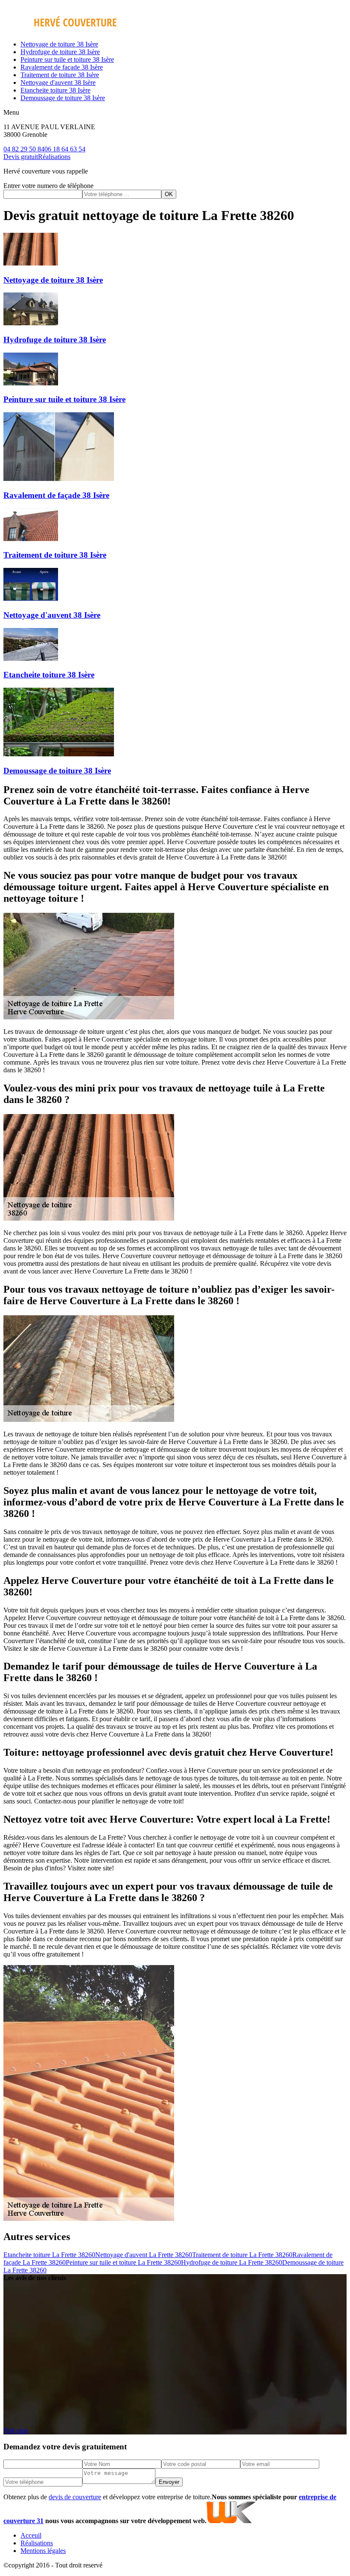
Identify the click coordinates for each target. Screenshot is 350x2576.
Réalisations (54, 157)
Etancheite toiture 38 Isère (55, 90)
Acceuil (31, 2535)
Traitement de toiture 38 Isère (60, 75)
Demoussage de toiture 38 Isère (63, 98)
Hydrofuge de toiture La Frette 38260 (232, 2262)
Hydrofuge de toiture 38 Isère (60, 52)
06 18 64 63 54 (65, 149)
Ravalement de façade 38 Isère (62, 67)
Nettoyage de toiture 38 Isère (59, 44)
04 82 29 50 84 (24, 149)
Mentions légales (43, 2551)
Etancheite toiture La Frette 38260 (49, 2255)
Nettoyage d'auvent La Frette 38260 (144, 2255)
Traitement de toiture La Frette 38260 (242, 2255)
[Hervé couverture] (60, 30)
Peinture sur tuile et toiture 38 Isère (67, 59)
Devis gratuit (21, 157)
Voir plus (16, 2430)
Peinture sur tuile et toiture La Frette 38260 (123, 2262)
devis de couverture (75, 2497)
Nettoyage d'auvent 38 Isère (58, 82)
